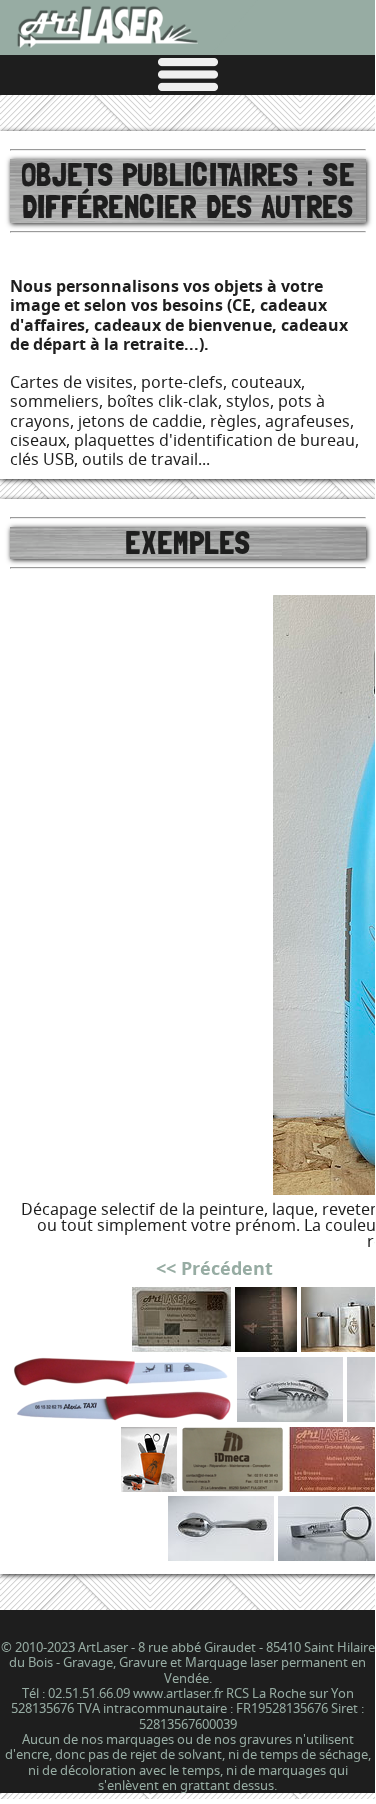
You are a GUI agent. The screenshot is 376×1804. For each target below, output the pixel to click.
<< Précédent (214, 1268)
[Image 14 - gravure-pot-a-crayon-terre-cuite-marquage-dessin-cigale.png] (149, 1485)
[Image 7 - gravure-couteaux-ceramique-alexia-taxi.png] (121, 1415)
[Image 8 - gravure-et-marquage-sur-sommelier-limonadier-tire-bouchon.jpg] (290, 1415)
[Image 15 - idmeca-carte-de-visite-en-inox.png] (232, 1485)
